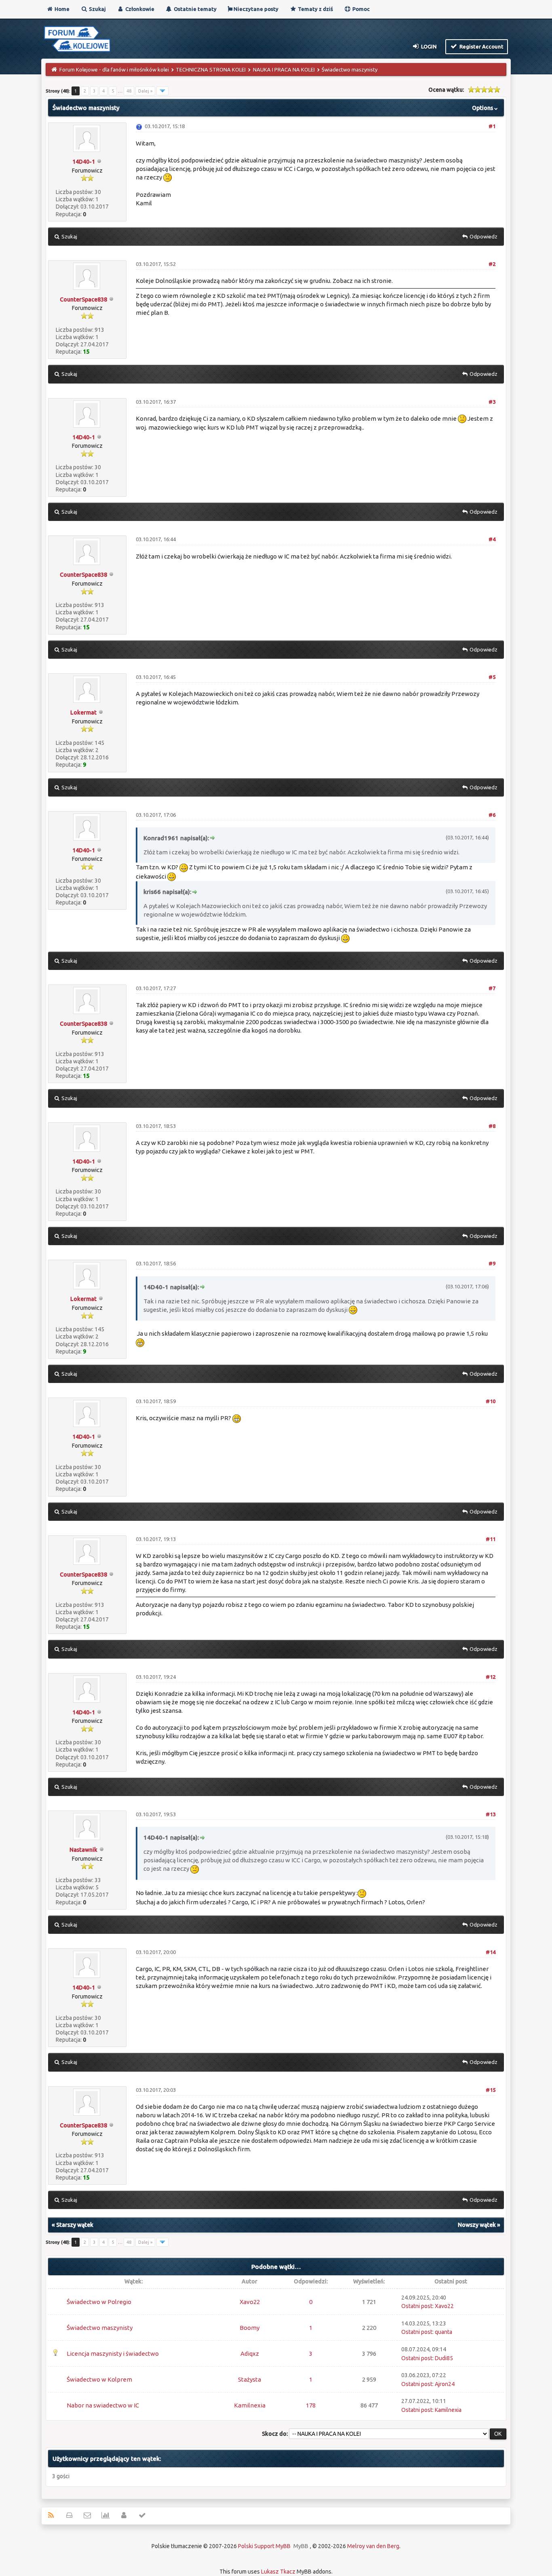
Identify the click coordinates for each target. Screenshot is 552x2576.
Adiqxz (250, 2354)
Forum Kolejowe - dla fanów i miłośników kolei (114, 70)
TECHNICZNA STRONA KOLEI (211, 70)
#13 (491, 1814)
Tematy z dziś (315, 9)
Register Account (481, 46)
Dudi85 (444, 2358)
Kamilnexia (250, 2405)
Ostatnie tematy (195, 9)
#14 (491, 1952)
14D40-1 (84, 162)
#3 (492, 402)
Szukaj (97, 9)
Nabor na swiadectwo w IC (103, 2405)
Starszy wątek (75, 2225)
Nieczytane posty (255, 9)
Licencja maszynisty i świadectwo (113, 2354)
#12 (491, 1677)
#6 (492, 815)
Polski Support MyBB (264, 2546)
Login (428, 46)
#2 (492, 264)
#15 (491, 2090)
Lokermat (83, 713)
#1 (492, 126)
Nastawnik (83, 1850)
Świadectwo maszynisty (100, 2328)
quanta (443, 2332)
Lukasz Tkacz (278, 2572)
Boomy (250, 2328)
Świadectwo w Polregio (99, 2302)
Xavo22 (250, 2302)
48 (129, 91)
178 (311, 2405)
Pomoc (360, 9)
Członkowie (139, 9)
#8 (492, 1126)
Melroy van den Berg (373, 2546)
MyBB (301, 2546)
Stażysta (250, 2379)
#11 (491, 1539)
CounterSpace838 (83, 299)
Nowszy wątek (477, 2225)
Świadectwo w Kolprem (99, 2379)
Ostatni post (417, 2306)
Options (483, 108)
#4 (492, 539)
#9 (492, 1263)
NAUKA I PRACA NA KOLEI (284, 70)
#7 (492, 988)
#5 (492, 677)
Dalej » (145, 91)
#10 (491, 1401)
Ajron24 (445, 2384)
